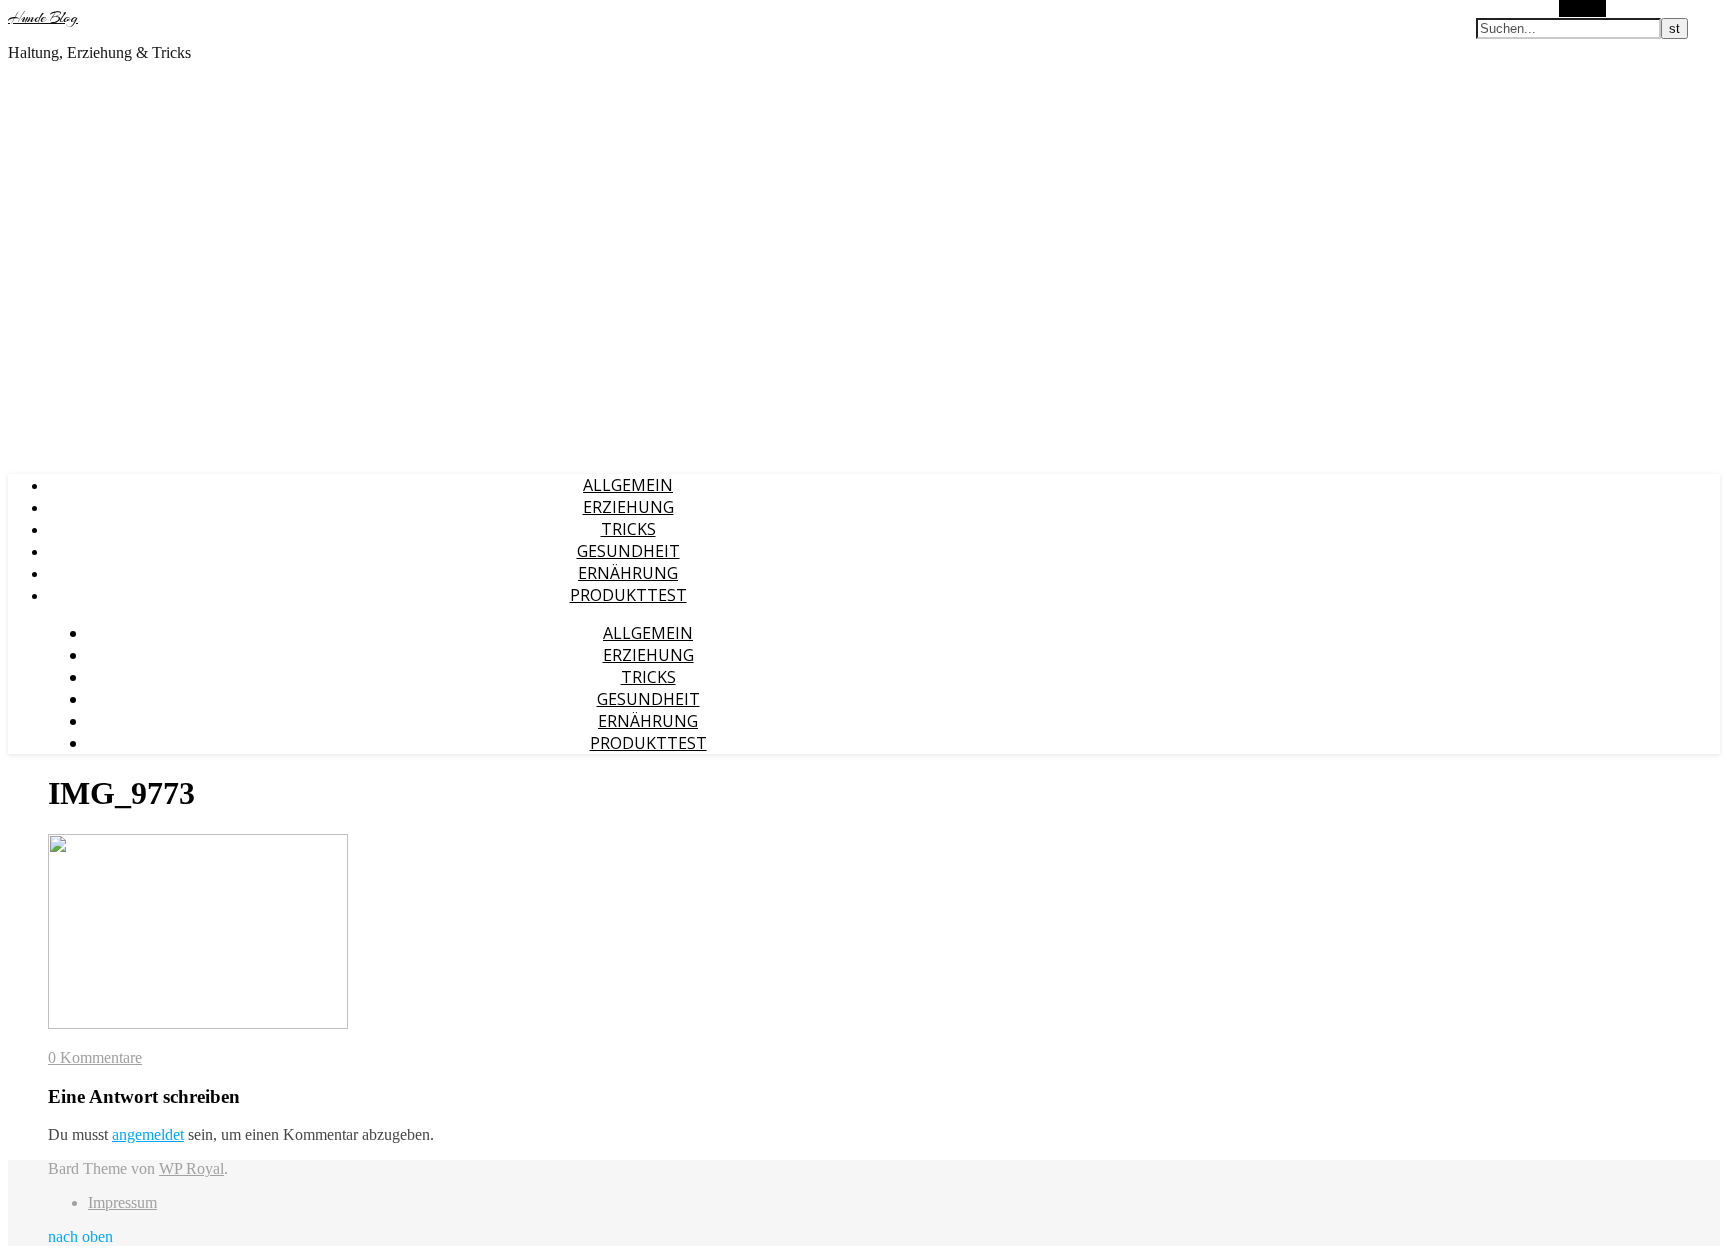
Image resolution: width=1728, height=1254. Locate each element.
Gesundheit (628, 551)
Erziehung (628, 507)
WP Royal (191, 1168)
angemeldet (148, 1134)
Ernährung (628, 573)
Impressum (122, 1202)
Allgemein (628, 485)
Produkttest (628, 595)
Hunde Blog (43, 18)
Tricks (628, 529)
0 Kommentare (95, 1057)
